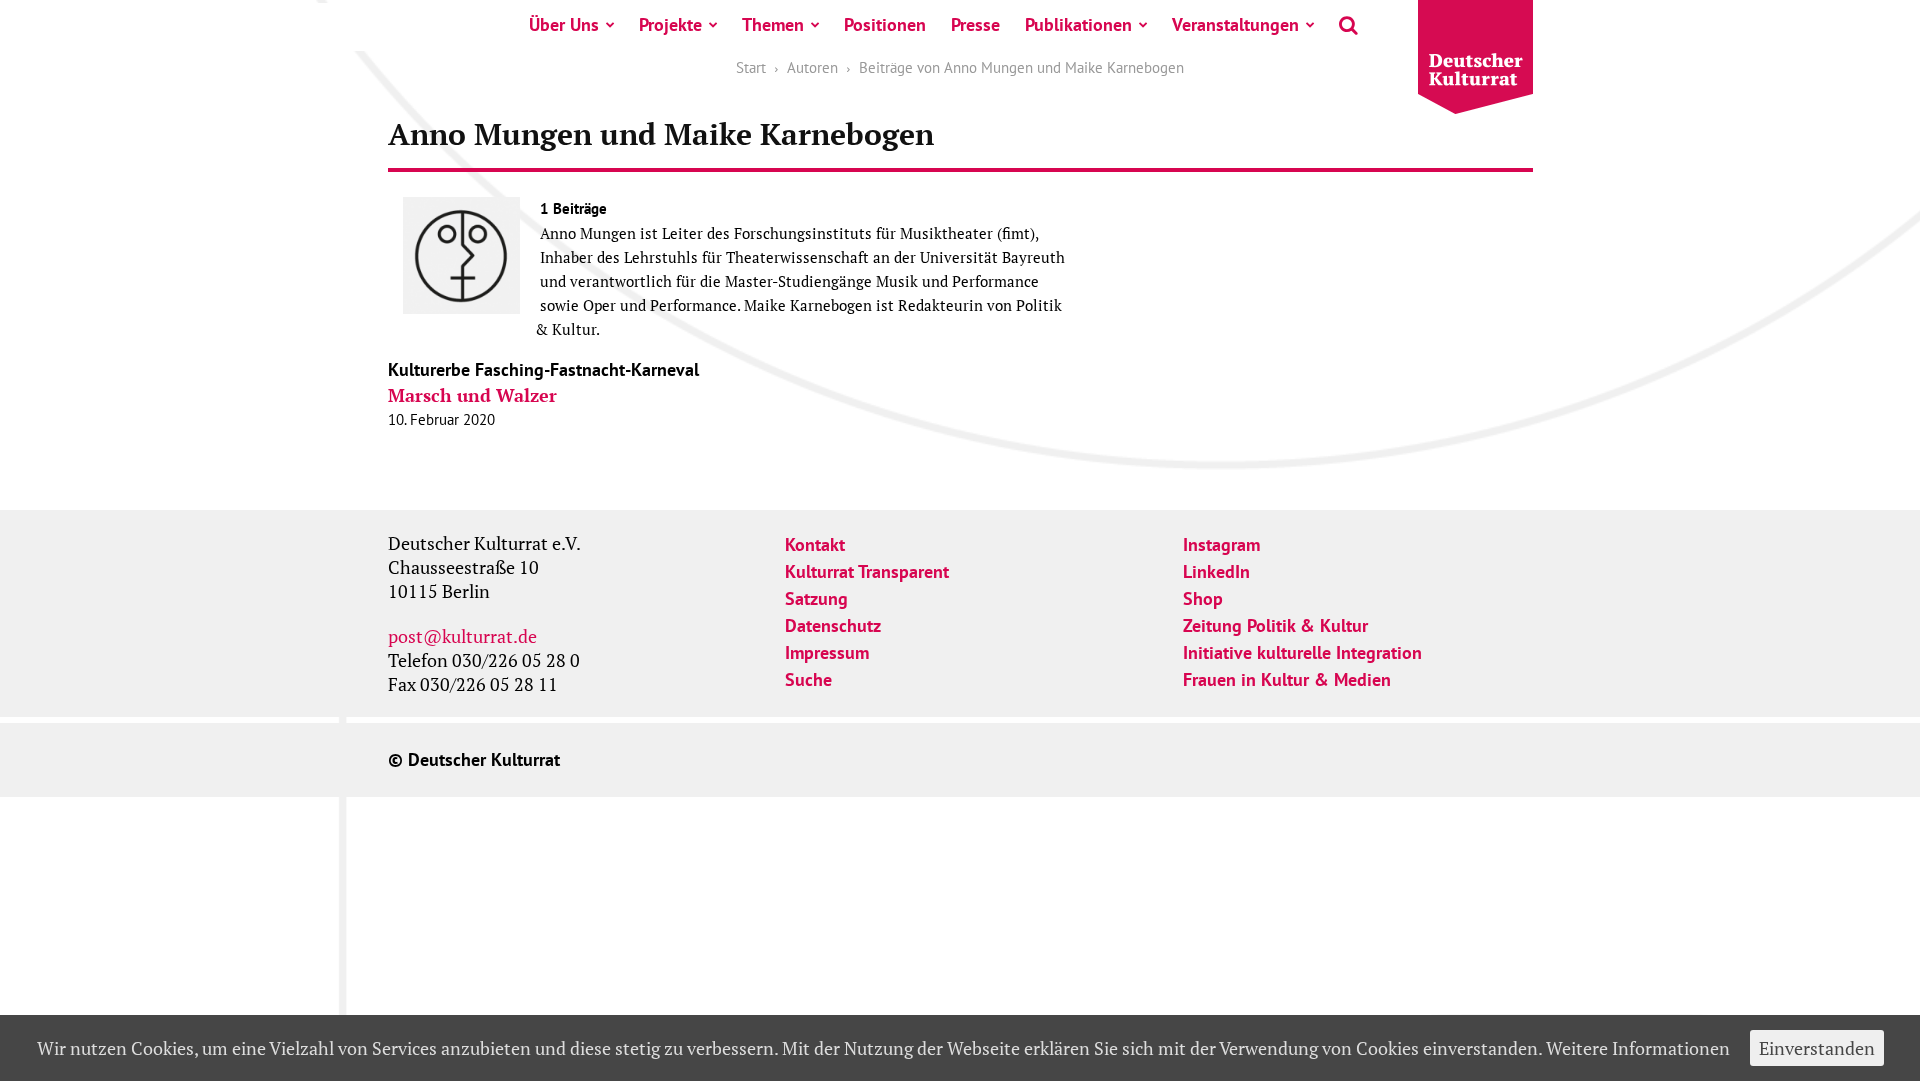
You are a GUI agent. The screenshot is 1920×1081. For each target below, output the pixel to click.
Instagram (1221, 544)
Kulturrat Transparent (867, 571)
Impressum (827, 652)
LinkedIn (1216, 571)
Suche (808, 679)
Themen (773, 24)
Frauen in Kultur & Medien (1287, 679)
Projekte (670, 24)
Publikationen (1078, 24)
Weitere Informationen (1638, 1048)
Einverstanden (1817, 1048)
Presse (975, 24)
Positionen (885, 24)
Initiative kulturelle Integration (1302, 652)
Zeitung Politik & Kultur (1275, 625)
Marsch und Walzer (472, 395)
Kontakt (815, 544)
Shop (1203, 598)
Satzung (816, 598)
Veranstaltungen (1235, 24)
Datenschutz (833, 625)
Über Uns (564, 24)
